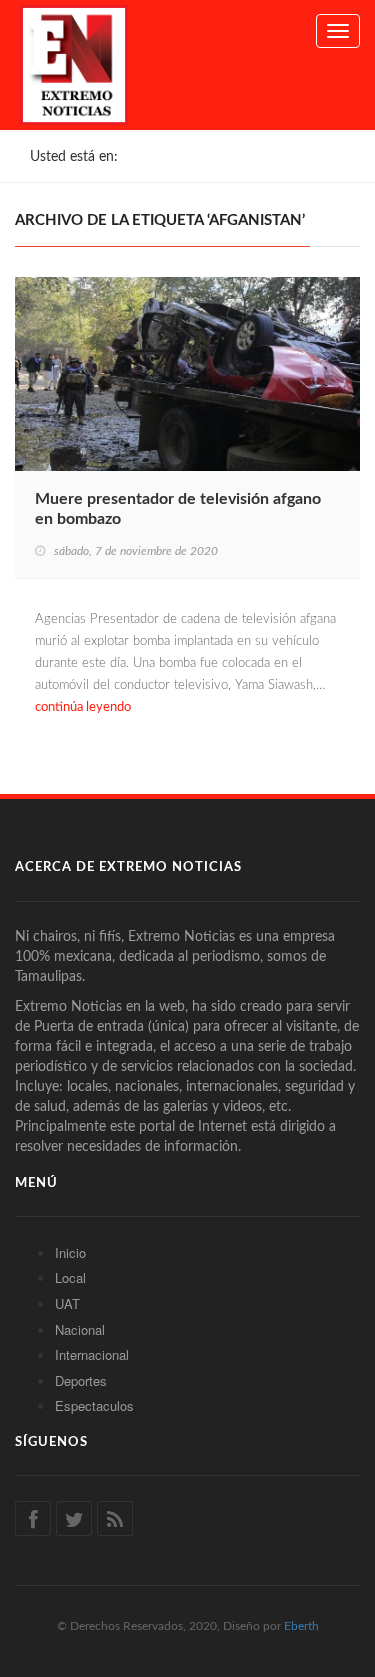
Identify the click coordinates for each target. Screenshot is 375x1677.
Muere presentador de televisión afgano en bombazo (178, 509)
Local (70, 1277)
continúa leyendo (83, 707)
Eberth (301, 1626)
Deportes (81, 1380)
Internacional (92, 1354)
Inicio (70, 1252)
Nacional (80, 1329)
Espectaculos (94, 1405)
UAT (67, 1303)
